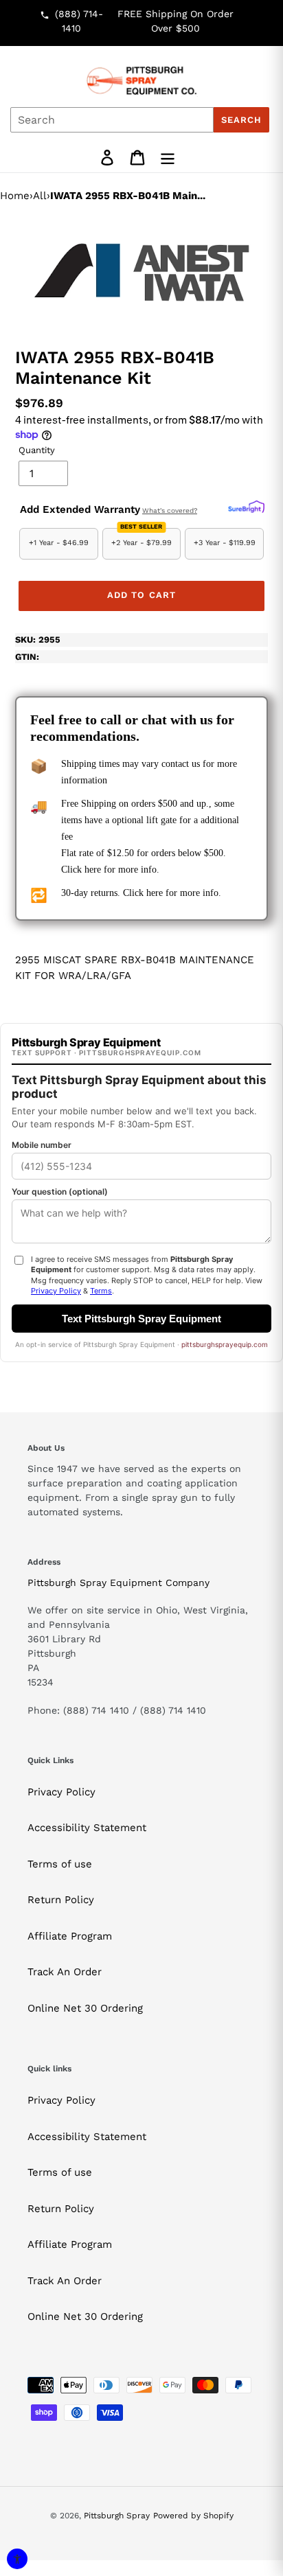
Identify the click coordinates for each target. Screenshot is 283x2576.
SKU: (38, 640)
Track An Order (65, 1972)
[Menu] (168, 158)
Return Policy (61, 1900)
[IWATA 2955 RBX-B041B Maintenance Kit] (141, 272)
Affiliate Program (70, 1936)
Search (241, 120)
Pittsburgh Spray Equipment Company (118, 1583)
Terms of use (60, 1864)
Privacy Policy (61, 1792)
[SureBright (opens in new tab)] (246, 507)
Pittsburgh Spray (117, 2516)
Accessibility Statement (87, 1828)
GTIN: (27, 657)
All (40, 196)
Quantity (37, 450)
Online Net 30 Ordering (85, 2008)
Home (15, 196)
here (93, 870)
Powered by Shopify (193, 2516)
